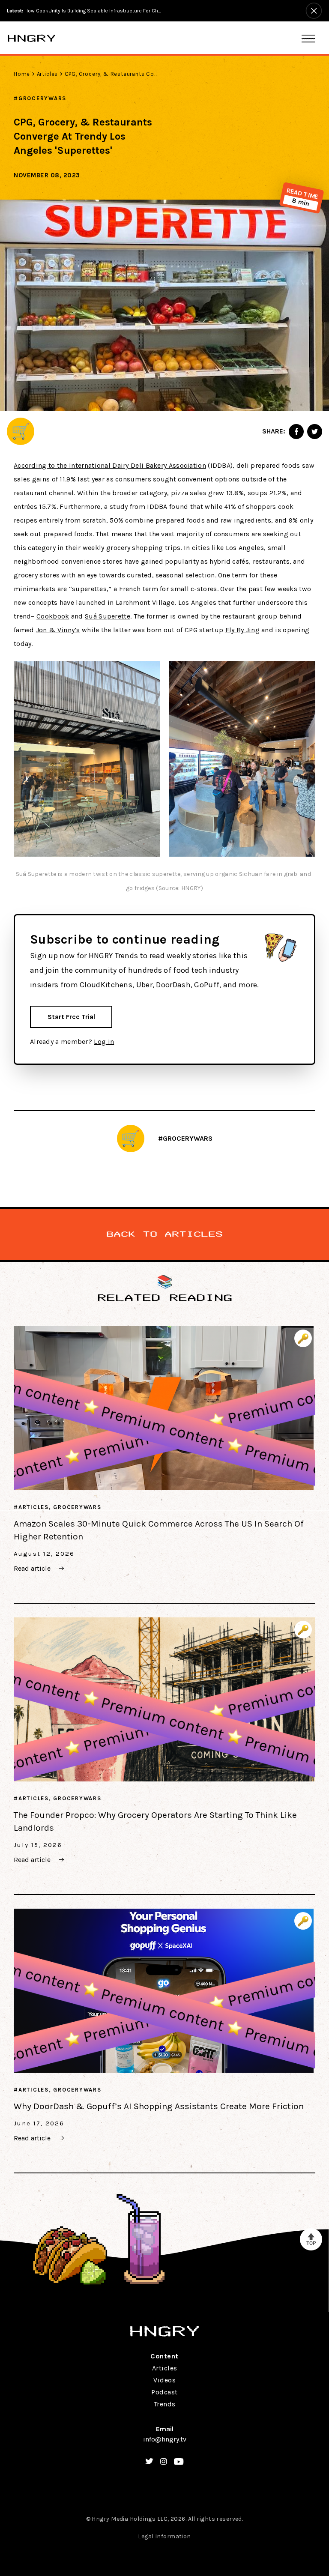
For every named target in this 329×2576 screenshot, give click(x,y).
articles (34, 1507)
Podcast (164, 2392)
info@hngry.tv (165, 2439)
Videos (164, 2380)
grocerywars (42, 98)
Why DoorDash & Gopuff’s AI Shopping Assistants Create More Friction (159, 2106)
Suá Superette (108, 616)
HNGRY (31, 38)
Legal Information (164, 2536)
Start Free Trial (71, 1017)
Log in (104, 1041)
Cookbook (53, 616)
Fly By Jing (242, 630)
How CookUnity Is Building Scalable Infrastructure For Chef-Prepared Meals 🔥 (84, 11)
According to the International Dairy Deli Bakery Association (110, 465)
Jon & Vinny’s (58, 630)
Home (22, 74)
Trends (165, 2404)
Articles (47, 74)
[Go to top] (311, 2239)
